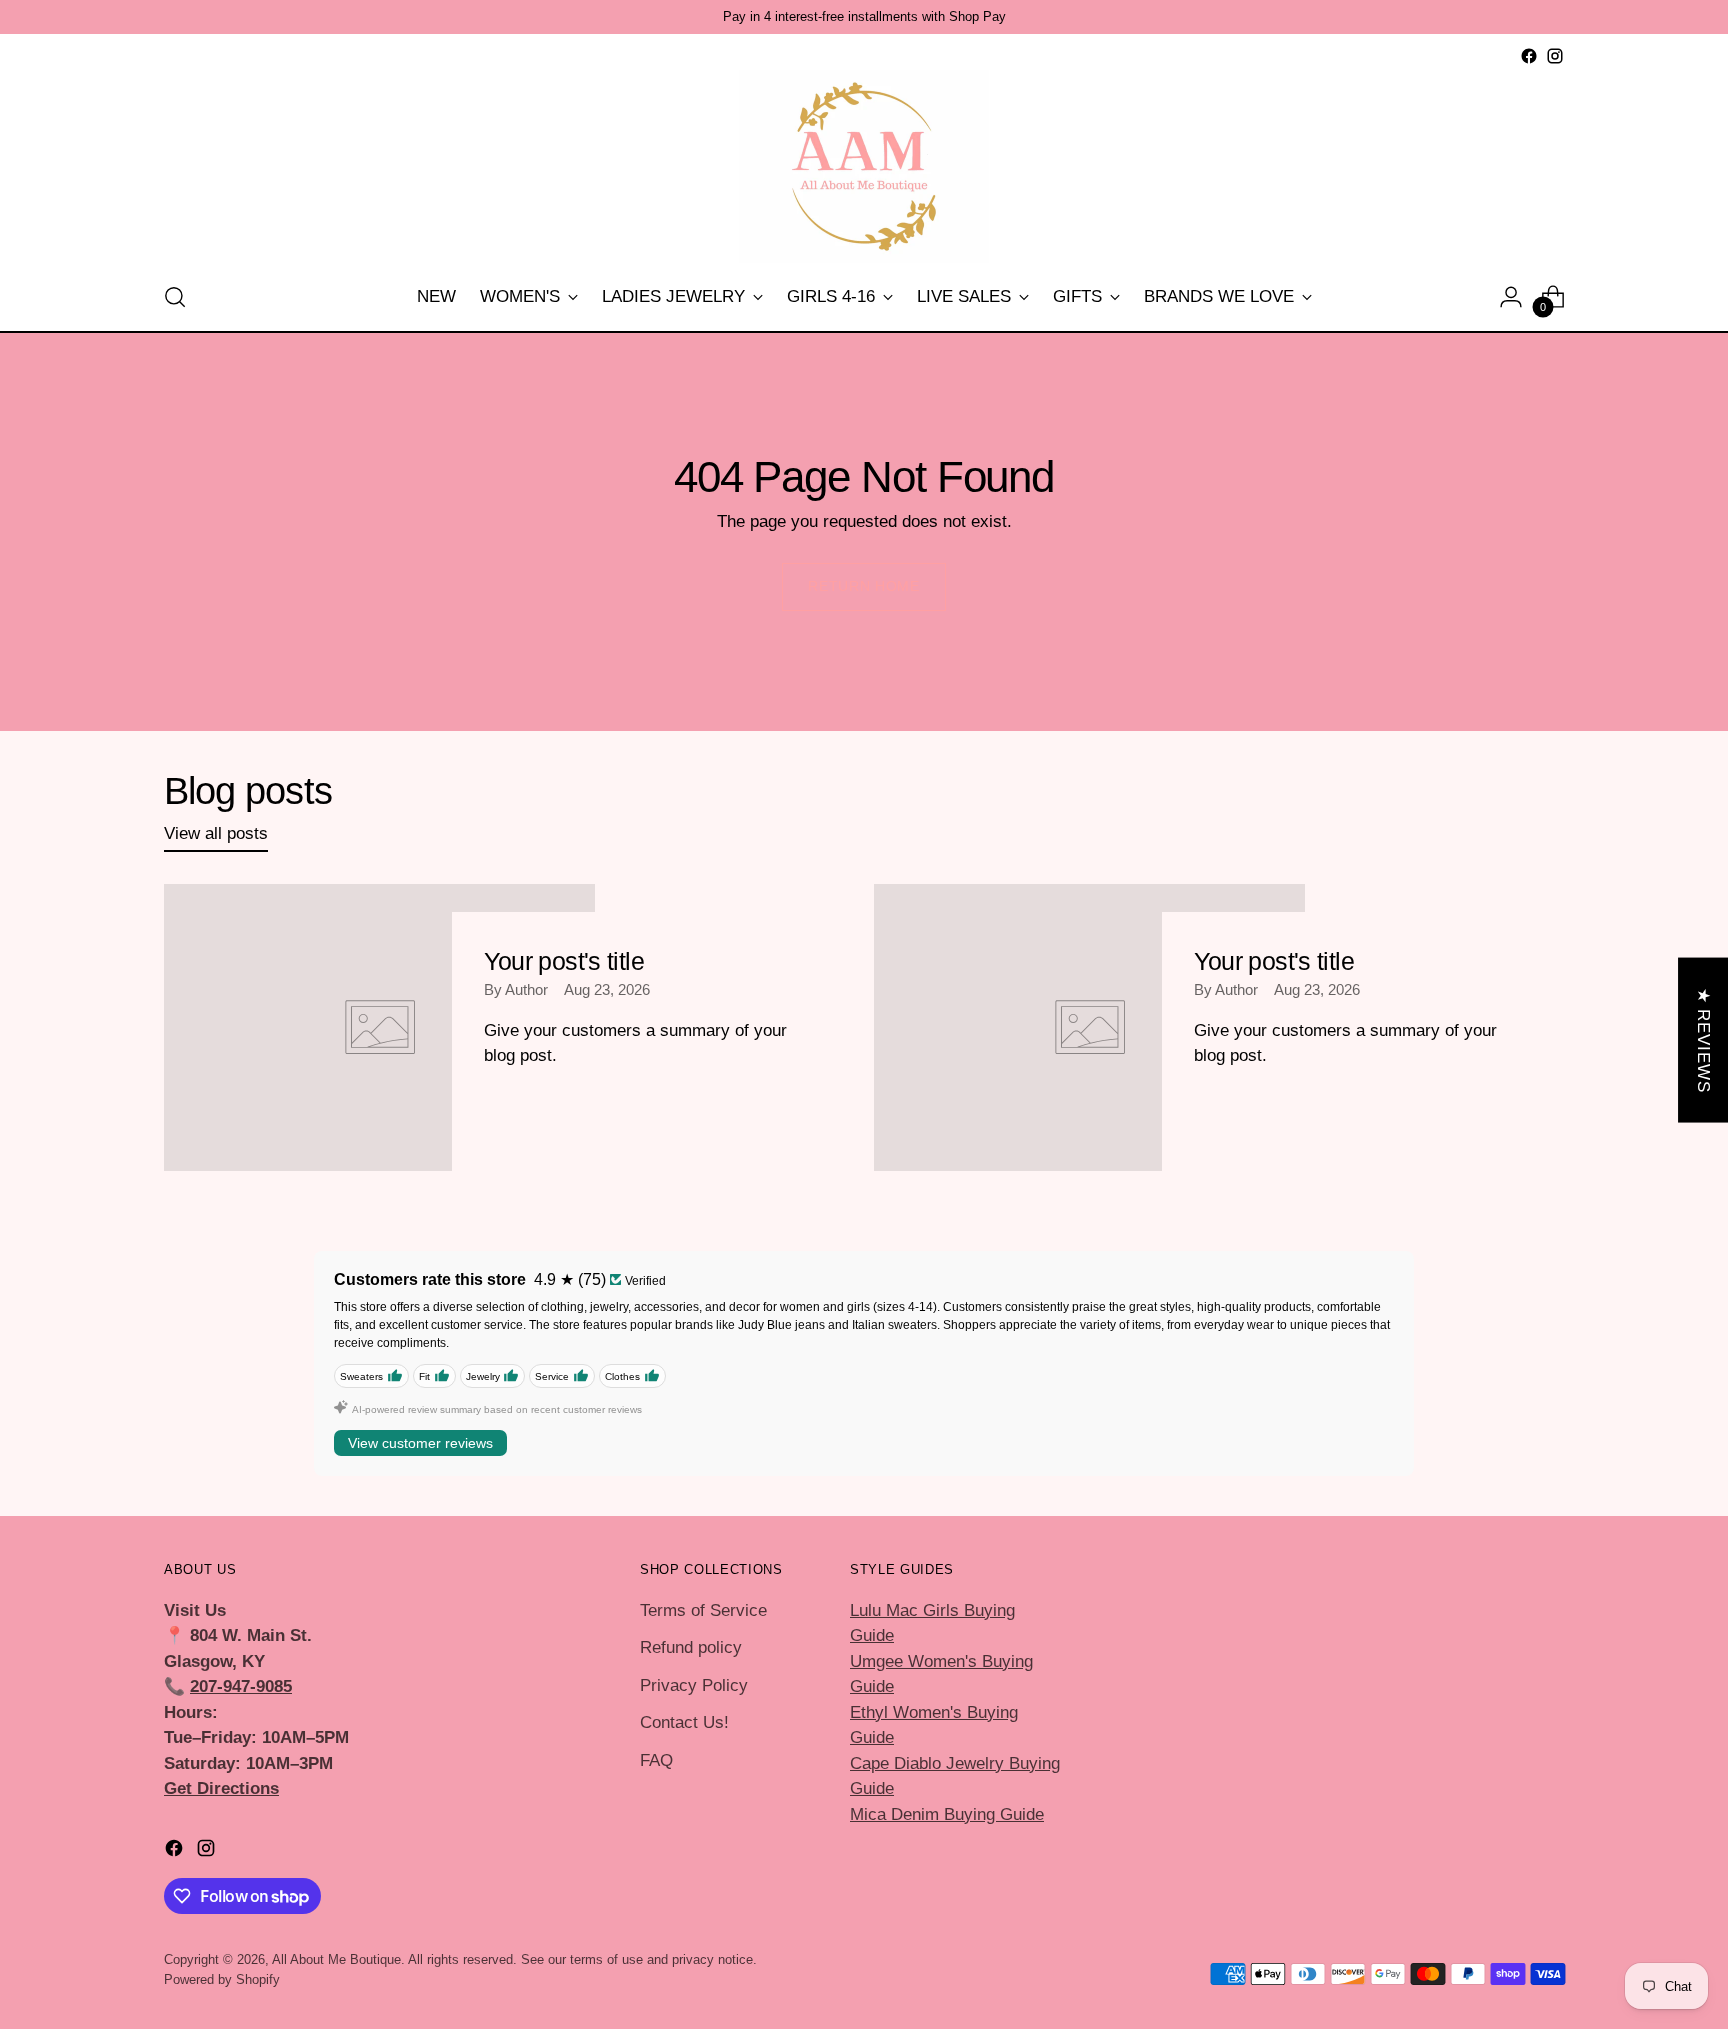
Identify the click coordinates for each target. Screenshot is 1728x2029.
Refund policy (691, 1647)
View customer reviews (420, 1443)
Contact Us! (684, 1722)
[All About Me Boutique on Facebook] (1529, 56)
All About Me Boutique (336, 1959)
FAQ (656, 1760)
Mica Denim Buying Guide (947, 1814)
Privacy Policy (694, 1685)
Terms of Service (703, 1610)
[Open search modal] (175, 297)
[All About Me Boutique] (864, 166)
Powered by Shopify (222, 1979)
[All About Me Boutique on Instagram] (1555, 56)
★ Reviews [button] (1703, 1039)
